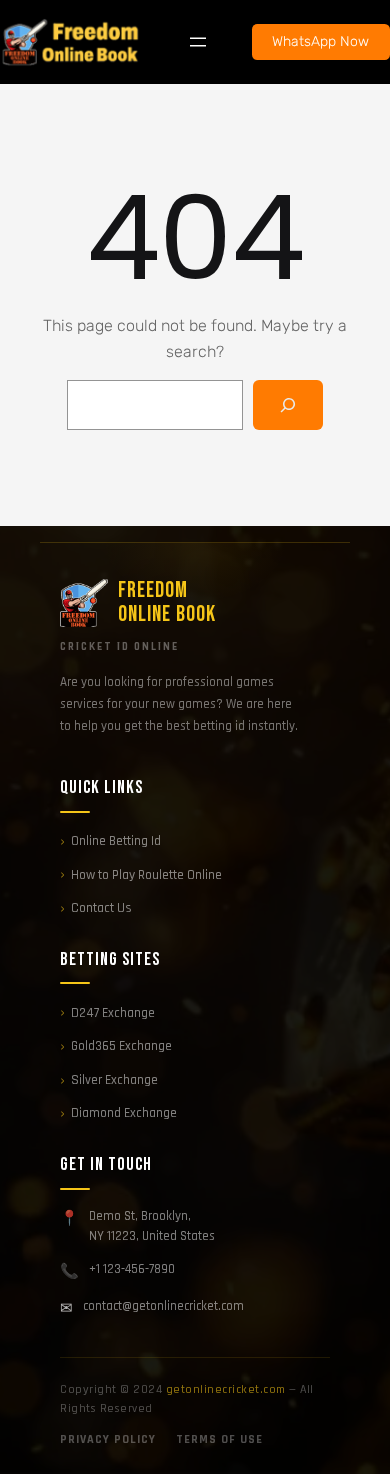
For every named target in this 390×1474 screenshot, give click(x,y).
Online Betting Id (116, 841)
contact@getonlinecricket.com (163, 1306)
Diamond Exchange (124, 1113)
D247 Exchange (113, 1013)
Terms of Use (219, 1439)
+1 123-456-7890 (132, 1269)
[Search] (288, 404)
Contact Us (101, 908)
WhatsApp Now (320, 41)
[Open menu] (198, 42)
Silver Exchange (114, 1080)
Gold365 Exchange (121, 1046)
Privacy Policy (108, 1439)
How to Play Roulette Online (146, 875)
